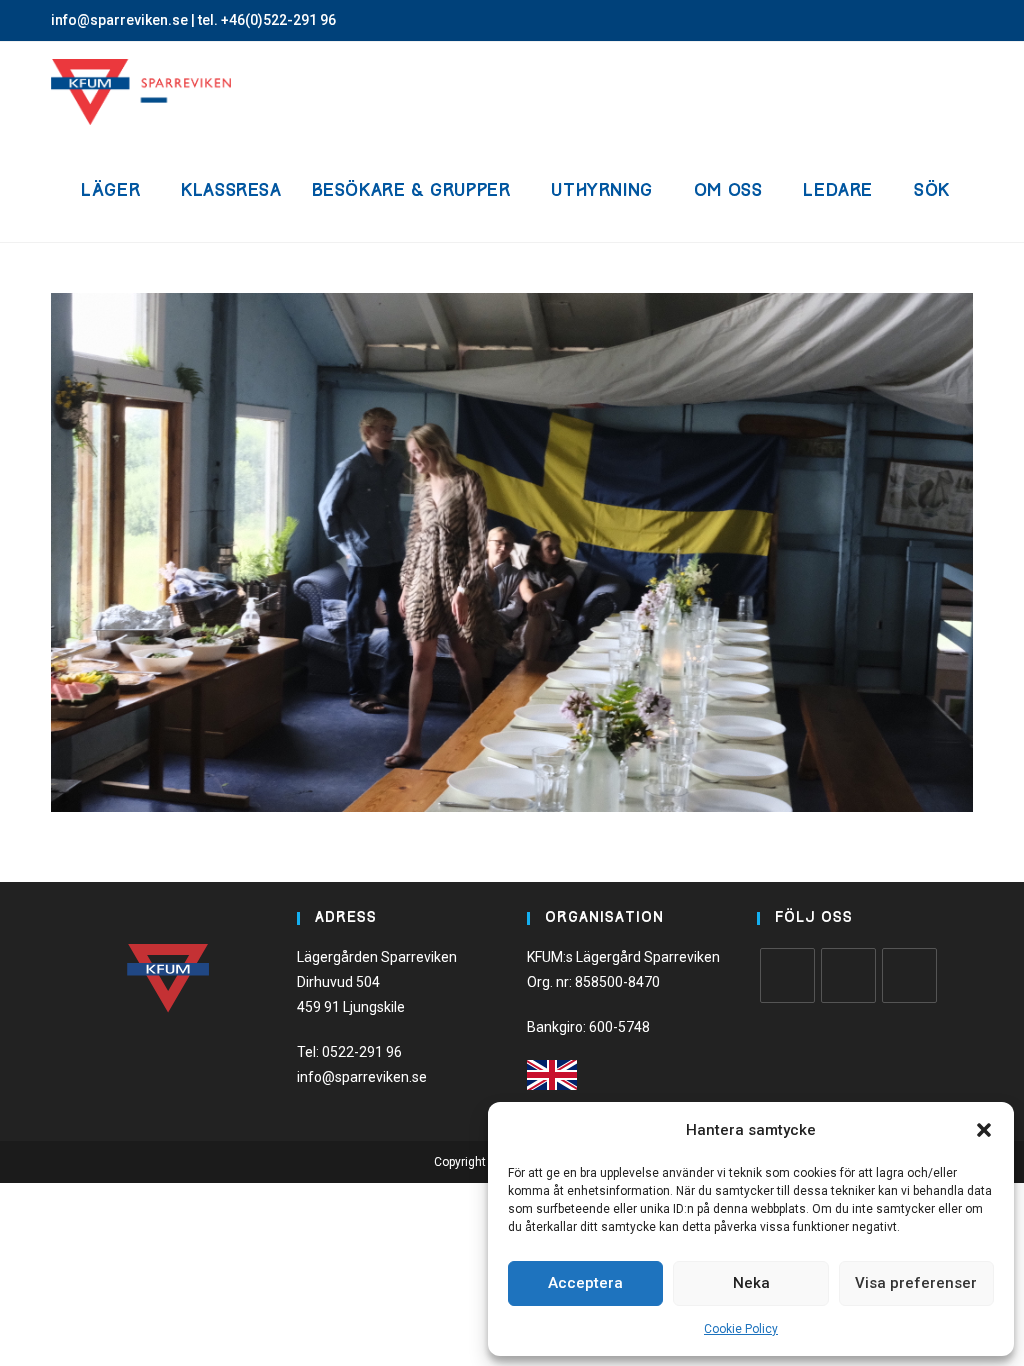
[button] (984, 1130)
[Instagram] (848, 975)
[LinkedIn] (909, 975)
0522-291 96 (362, 1052)
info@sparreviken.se (119, 20)
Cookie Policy (741, 1329)
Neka (751, 1283)
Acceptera (585, 1283)
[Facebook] (787, 975)
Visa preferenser (916, 1283)
